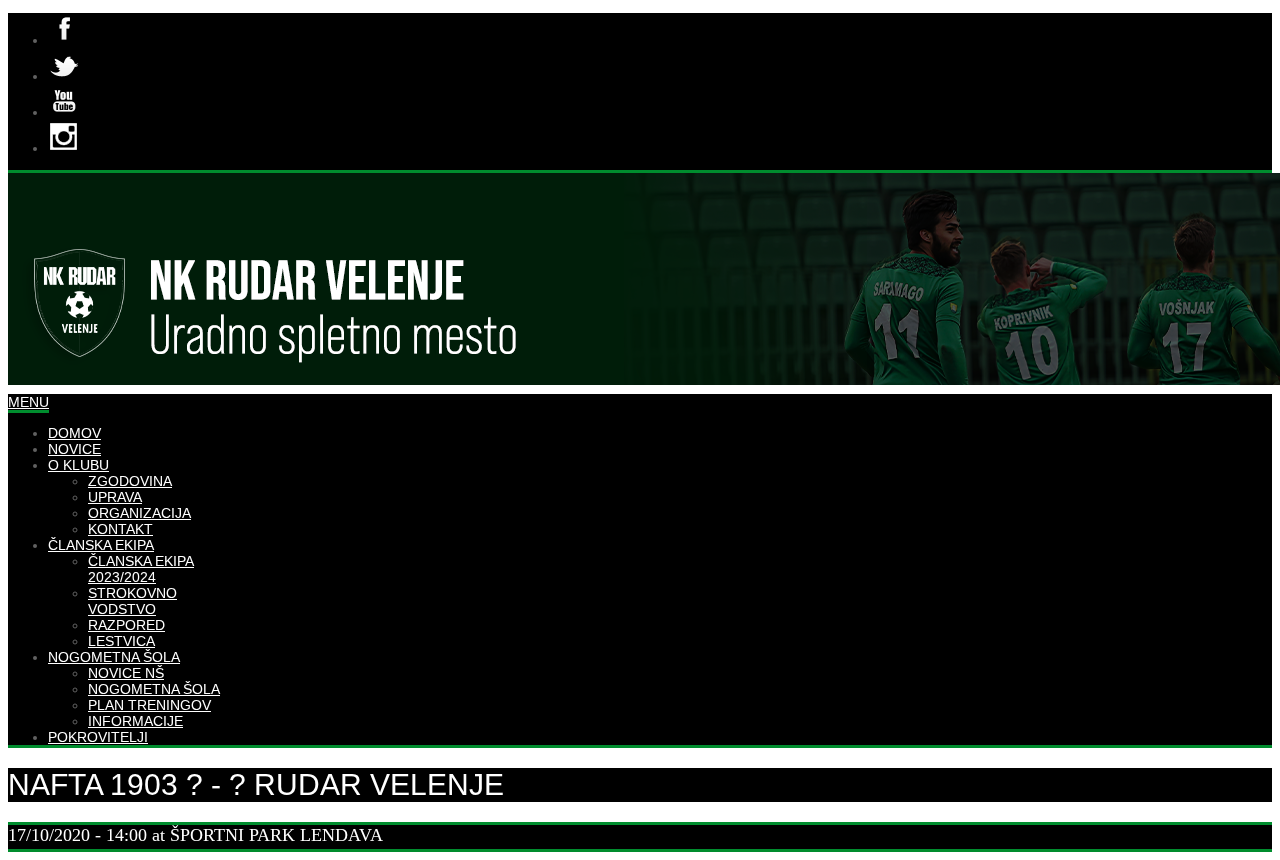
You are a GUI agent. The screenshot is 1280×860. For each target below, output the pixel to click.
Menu (28, 402)
